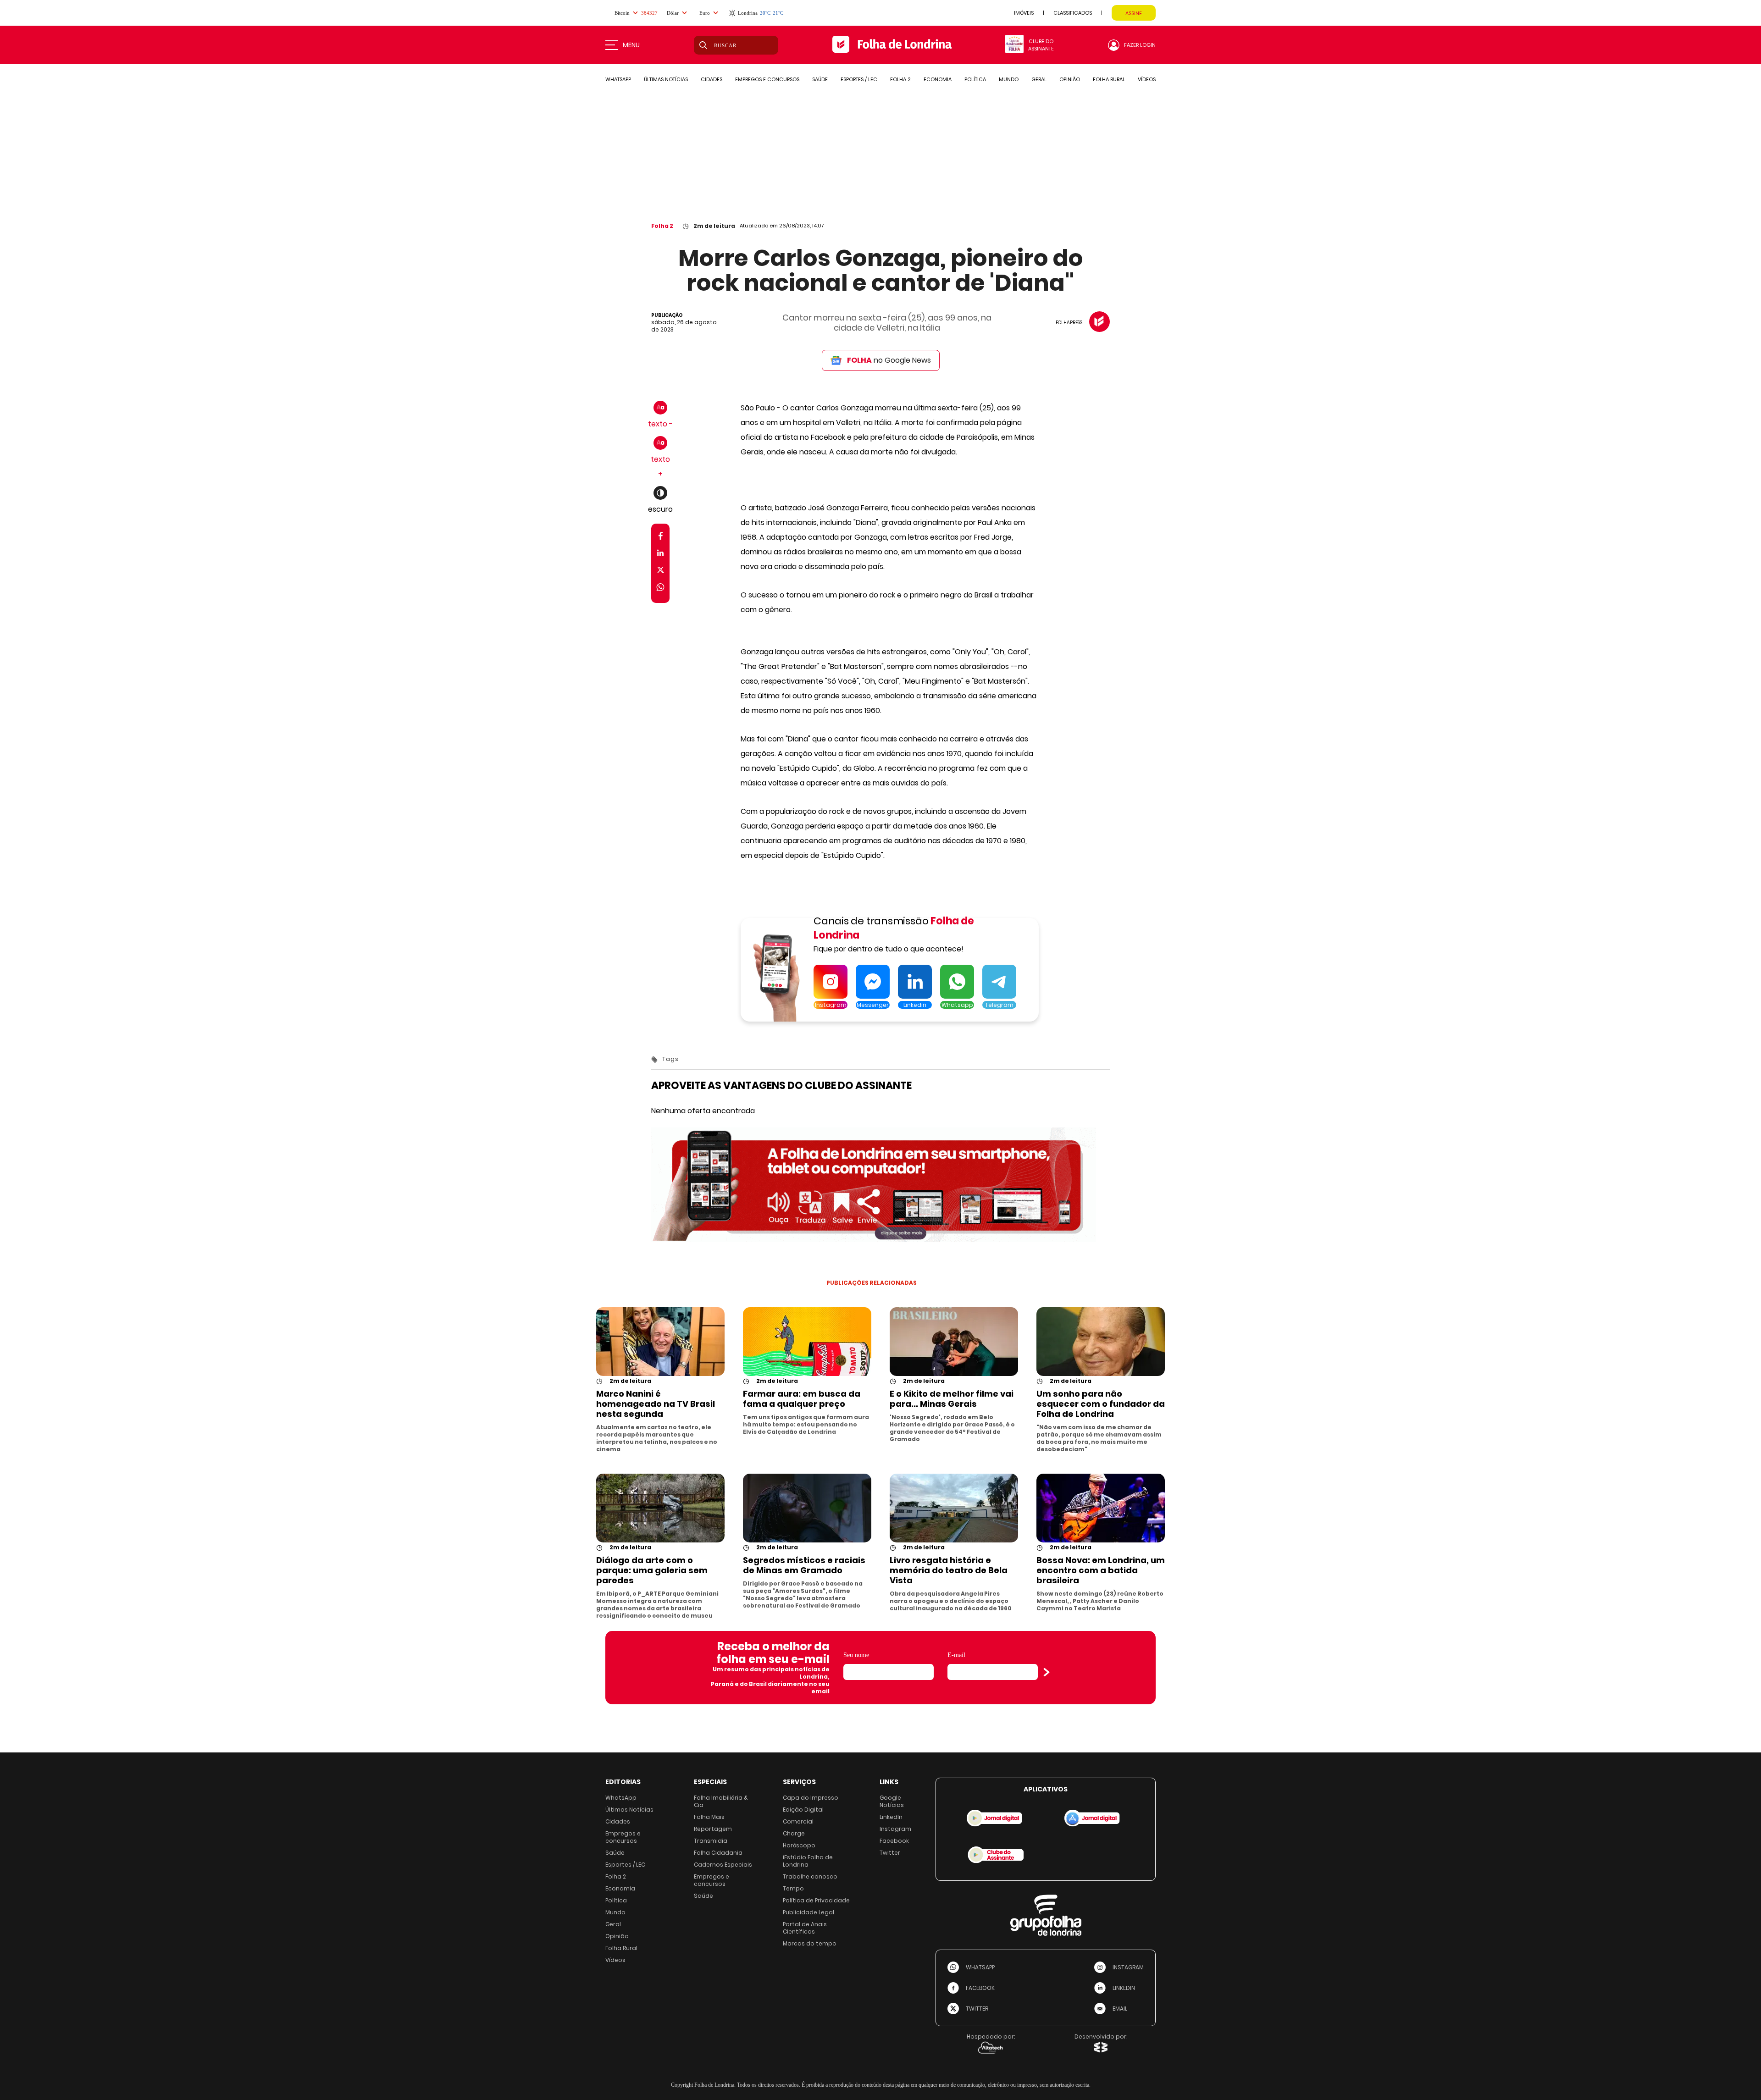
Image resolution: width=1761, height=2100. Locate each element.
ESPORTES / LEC (859, 79)
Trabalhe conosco (810, 1876)
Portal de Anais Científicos (805, 1928)
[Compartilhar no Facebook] (661, 538)
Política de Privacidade (816, 1900)
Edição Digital (803, 1810)
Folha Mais (709, 1817)
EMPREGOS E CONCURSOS (767, 79)
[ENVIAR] (1047, 1672)
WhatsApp (621, 1798)
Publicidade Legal (809, 1912)
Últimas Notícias (629, 1810)
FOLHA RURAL (1109, 79)
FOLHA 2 (900, 79)
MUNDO (1009, 79)
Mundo (615, 1912)
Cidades (618, 1821)
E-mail (956, 1655)
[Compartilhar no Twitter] (661, 572)
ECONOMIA (938, 79)
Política (616, 1900)
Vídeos (615, 1960)
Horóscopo (799, 1845)
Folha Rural (621, 1948)
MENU (631, 45)
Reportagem (713, 1829)
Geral (613, 1924)
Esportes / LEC (625, 1865)
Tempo (793, 1888)
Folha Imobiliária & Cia (721, 1801)
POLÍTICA (975, 79)
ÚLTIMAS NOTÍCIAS (666, 79)
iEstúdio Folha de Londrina (808, 1861)
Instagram (895, 1829)
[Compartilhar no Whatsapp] (660, 589)
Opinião (617, 1936)
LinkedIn (891, 1817)
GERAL (1039, 79)
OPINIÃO (1070, 79)
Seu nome (856, 1655)
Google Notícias (892, 1801)
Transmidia (711, 1841)
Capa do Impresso (811, 1798)
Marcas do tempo (810, 1943)
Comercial (798, 1821)
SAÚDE (820, 79)
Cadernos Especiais (723, 1865)
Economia (620, 1888)
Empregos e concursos (623, 1837)
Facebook (894, 1841)
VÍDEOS (1147, 79)
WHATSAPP (618, 79)
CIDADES (712, 79)
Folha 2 (662, 226)
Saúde (615, 1853)
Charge (794, 1833)
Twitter (890, 1853)
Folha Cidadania (718, 1853)
